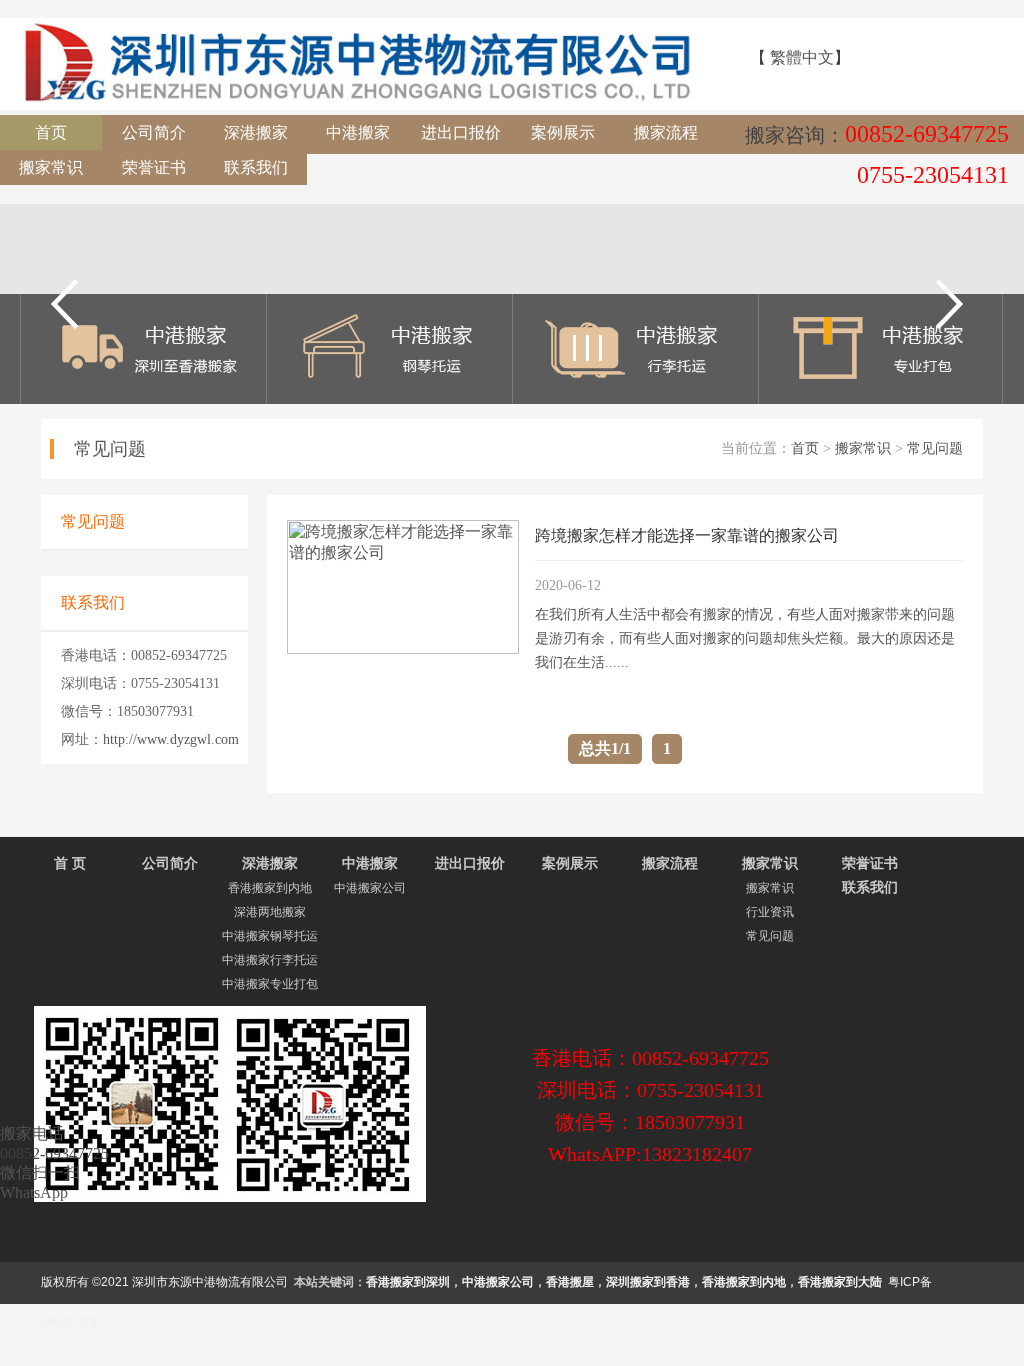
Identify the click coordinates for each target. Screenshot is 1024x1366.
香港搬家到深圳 (408, 1282)
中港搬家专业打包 (270, 984)
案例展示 (563, 132)
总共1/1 (605, 748)
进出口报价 (461, 132)
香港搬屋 (570, 1282)
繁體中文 (802, 57)
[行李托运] (635, 398)
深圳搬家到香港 (648, 1282)
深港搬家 (256, 132)
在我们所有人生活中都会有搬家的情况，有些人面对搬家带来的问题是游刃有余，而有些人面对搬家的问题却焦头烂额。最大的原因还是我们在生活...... (745, 638)
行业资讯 (770, 912)
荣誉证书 (154, 167)
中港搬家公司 (370, 888)
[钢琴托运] (390, 398)
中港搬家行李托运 (270, 960)
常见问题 (935, 448)
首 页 (70, 863)
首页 (51, 132)
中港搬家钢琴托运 (270, 936)
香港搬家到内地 (270, 888)
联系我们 (256, 167)
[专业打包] (881, 398)
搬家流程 (666, 132)
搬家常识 (51, 167)
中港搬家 (358, 132)
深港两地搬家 (270, 912)
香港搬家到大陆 (840, 1282)
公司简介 (154, 132)
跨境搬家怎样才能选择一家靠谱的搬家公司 (687, 535)
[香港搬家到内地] (144, 398)
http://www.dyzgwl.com (171, 739)
